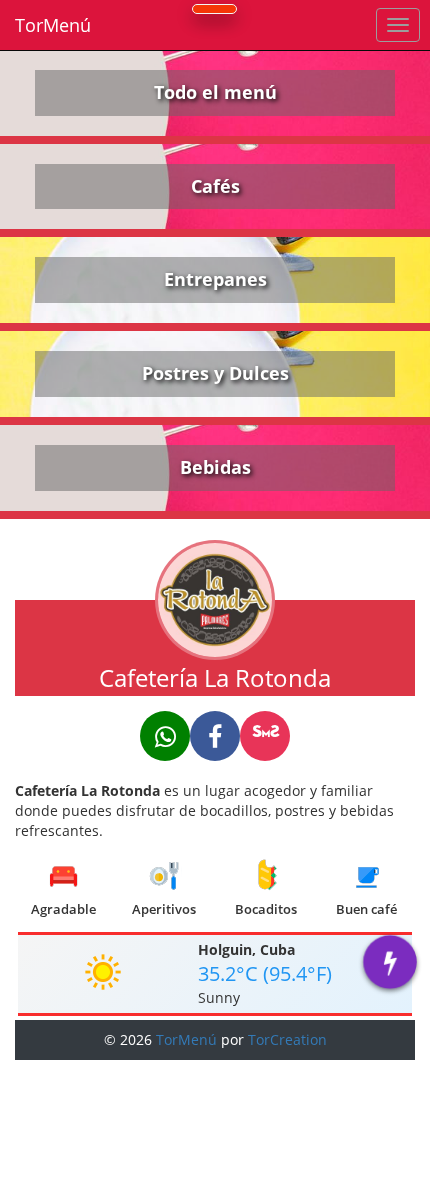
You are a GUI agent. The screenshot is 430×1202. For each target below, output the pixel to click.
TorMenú (53, 25)
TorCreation (287, 1039)
